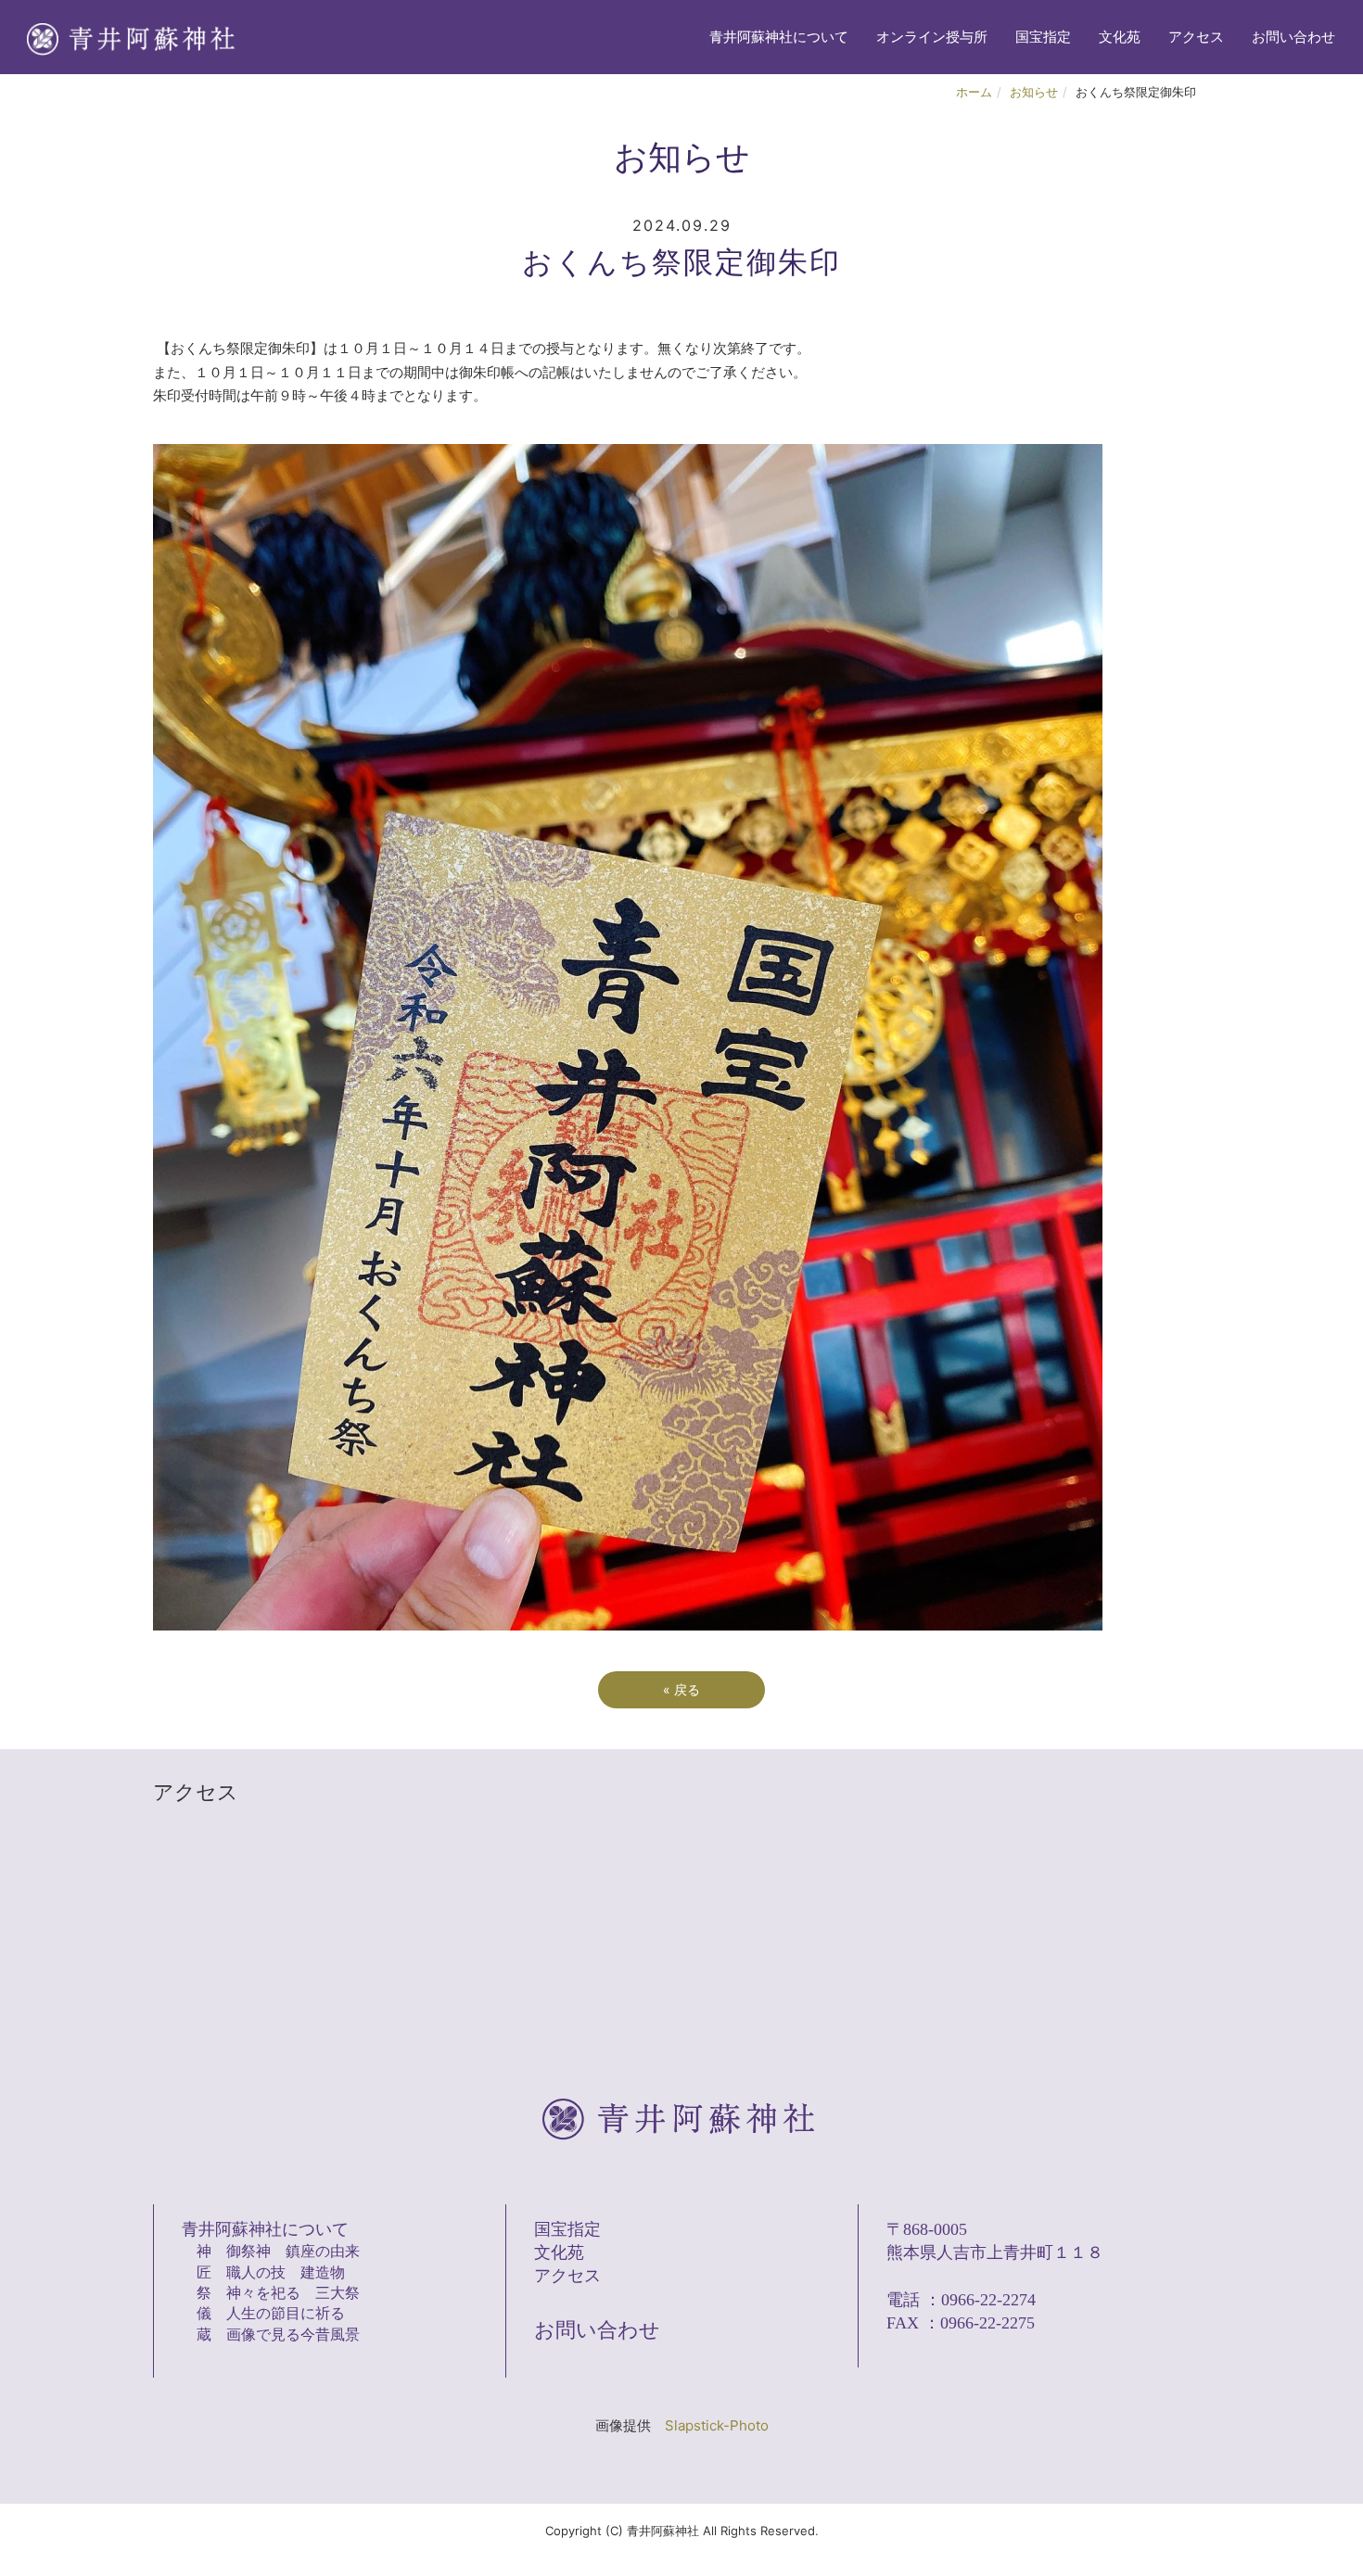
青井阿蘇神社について (779, 37)
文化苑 (1120, 37)
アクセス (1196, 37)
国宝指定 (1043, 37)
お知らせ (1034, 92)
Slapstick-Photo (717, 2425)
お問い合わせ (1293, 37)
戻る (681, 1689)
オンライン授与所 (932, 37)
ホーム (974, 92)
